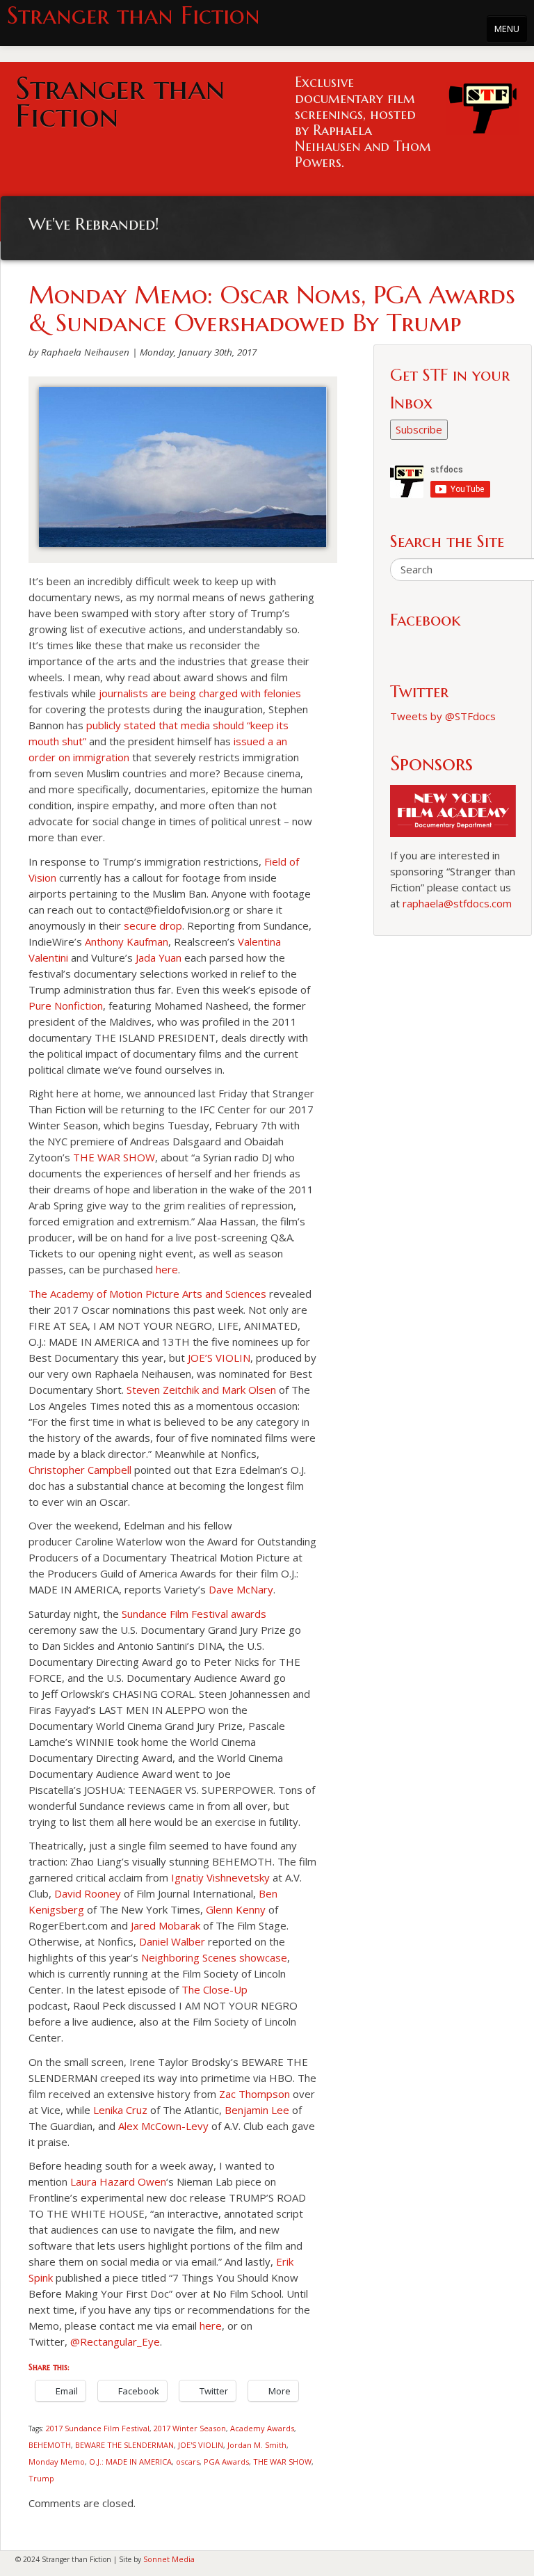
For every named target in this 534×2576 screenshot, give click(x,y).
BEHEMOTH (50, 2445)
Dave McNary (241, 1589)
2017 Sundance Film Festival (98, 2428)
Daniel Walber (172, 1941)
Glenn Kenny (236, 1909)
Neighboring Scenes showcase (214, 1957)
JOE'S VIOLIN (201, 2445)
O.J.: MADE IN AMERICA (130, 2462)
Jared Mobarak (165, 1925)
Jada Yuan (159, 957)
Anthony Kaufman (127, 941)
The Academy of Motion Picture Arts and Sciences (147, 1294)
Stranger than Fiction (133, 16)
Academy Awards (262, 2428)
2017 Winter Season (190, 2428)
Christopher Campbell (80, 1470)
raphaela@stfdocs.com (457, 903)
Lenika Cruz (120, 2110)
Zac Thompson (254, 2094)
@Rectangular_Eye (115, 2342)
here (167, 1269)
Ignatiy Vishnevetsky (220, 1877)
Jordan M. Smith (257, 2445)
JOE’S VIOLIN (219, 1358)
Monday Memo (57, 2462)
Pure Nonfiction (66, 1005)
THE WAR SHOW (114, 1157)
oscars (188, 2462)
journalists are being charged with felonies (200, 693)
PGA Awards (226, 2462)
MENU (507, 29)
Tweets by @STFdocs (443, 716)
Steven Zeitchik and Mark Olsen (201, 1390)
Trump (41, 2478)
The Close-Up (215, 1989)
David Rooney (88, 1893)
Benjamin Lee (257, 2110)
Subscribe (419, 429)
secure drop (153, 925)
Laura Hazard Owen (118, 2181)
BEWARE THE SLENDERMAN (124, 2445)
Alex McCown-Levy (163, 2126)
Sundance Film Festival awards (194, 1614)
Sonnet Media (169, 2559)
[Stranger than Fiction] (483, 105)
